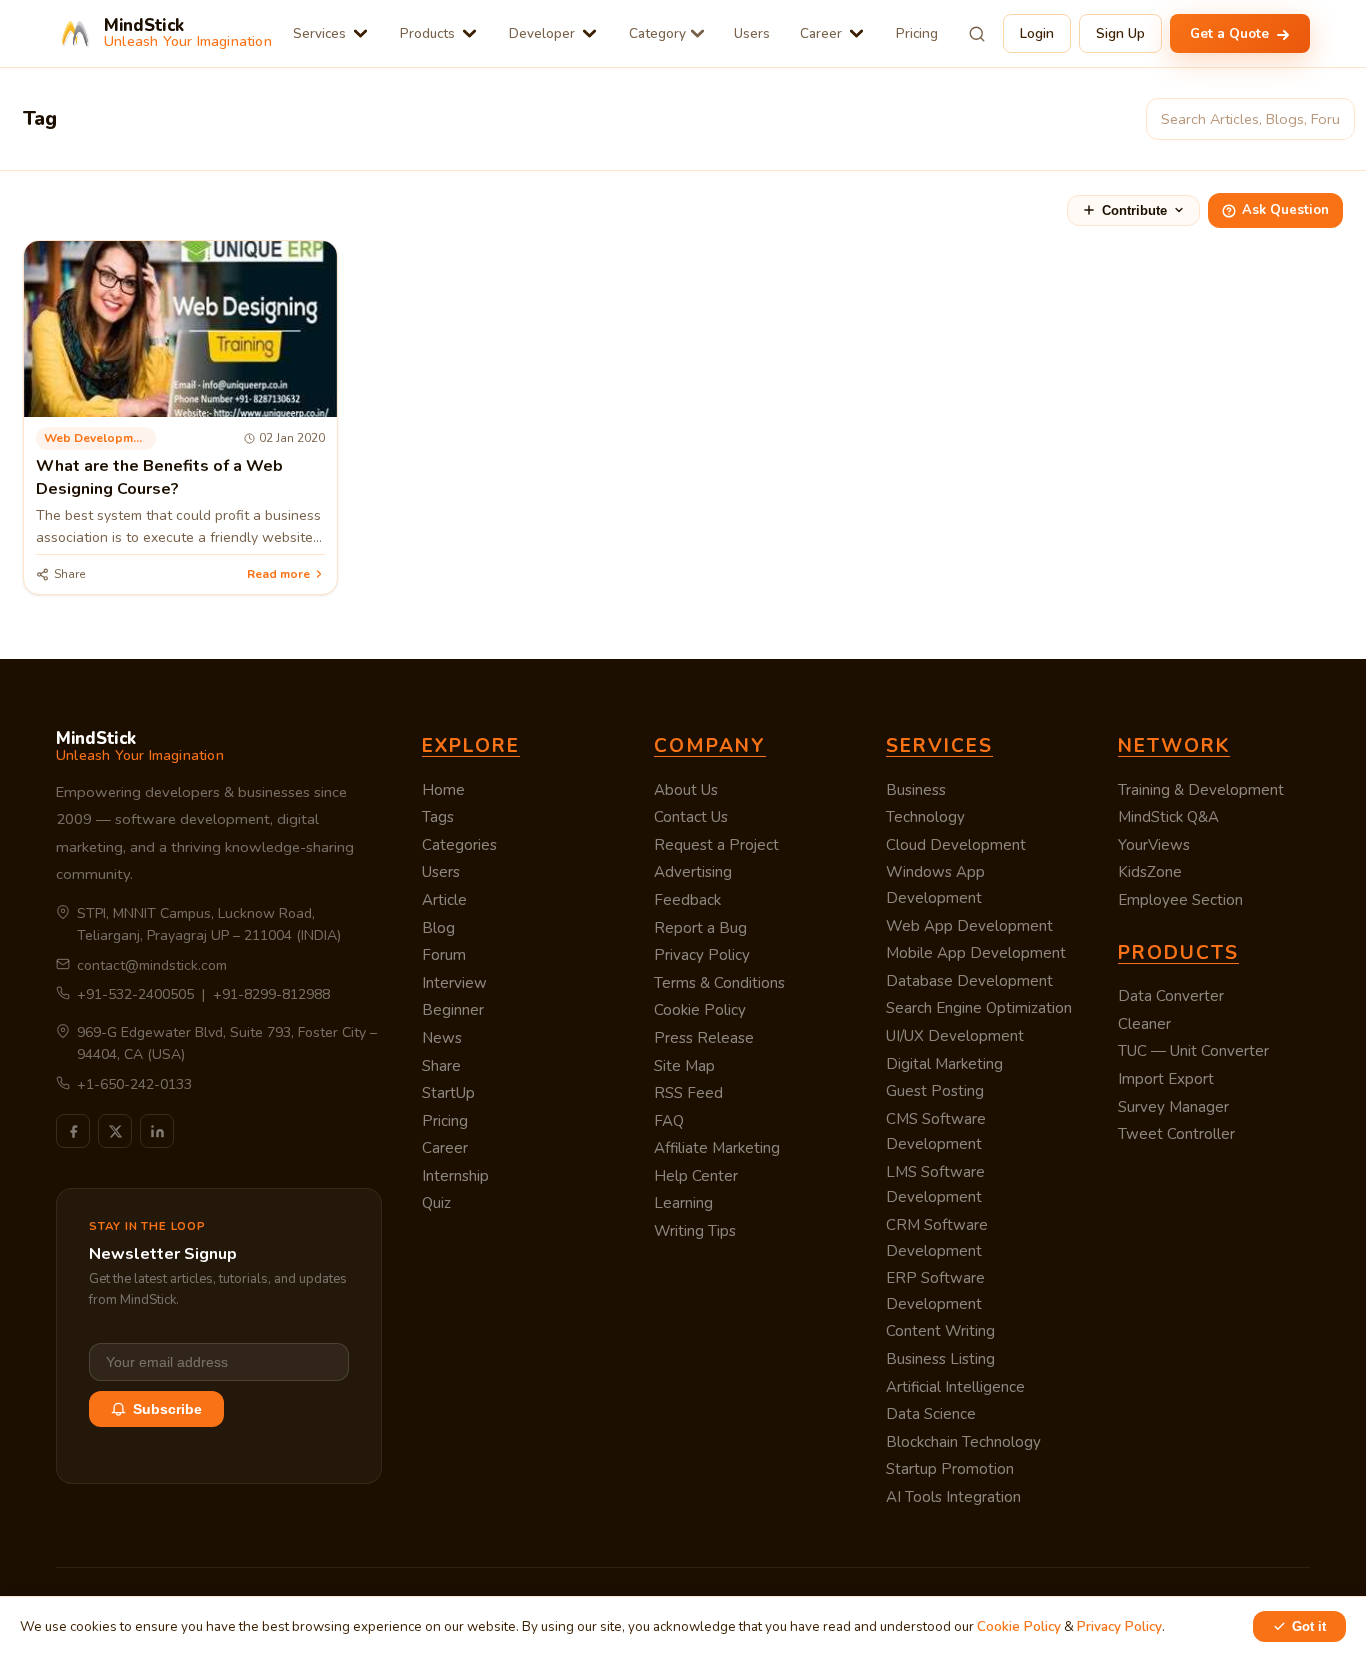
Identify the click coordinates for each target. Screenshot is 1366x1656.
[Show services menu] (360, 33)
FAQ (669, 1121)
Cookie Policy (700, 1010)
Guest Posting (935, 1091)
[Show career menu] (856, 33)
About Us (686, 790)
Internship (455, 1176)
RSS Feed (688, 1093)
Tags (438, 817)
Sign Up (1120, 33)
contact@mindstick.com (152, 965)
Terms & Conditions (719, 983)
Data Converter (1171, 996)
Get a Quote (1231, 33)
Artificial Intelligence (955, 1387)
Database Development (969, 981)
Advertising (693, 872)
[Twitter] (115, 1131)
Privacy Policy (702, 955)
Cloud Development (956, 845)
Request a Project (716, 845)
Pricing (917, 33)
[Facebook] (73, 1131)
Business (916, 790)
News (442, 1038)
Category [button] (657, 33)
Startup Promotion (950, 1469)
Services (319, 33)
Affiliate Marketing (717, 1148)
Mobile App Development (976, 953)
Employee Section (1180, 900)
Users (752, 33)
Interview (454, 983)
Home (443, 790)
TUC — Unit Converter (1193, 1051)
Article (444, 900)
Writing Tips (695, 1231)
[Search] (977, 34)
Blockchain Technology (963, 1442)
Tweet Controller (1176, 1134)
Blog (438, 928)
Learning (683, 1203)
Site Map (684, 1066)
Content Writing (940, 1331)
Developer (542, 33)
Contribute (1134, 210)
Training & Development (1201, 790)
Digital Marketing (944, 1064)
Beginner (453, 1010)
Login (1037, 33)
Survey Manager (1173, 1107)
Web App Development (969, 926)
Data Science (931, 1414)
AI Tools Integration (953, 1497)
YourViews (1154, 845)
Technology (925, 817)
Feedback (687, 900)
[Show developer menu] (589, 33)
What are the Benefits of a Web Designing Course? (159, 477)
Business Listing (940, 1359)
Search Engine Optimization (979, 1008)
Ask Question (1285, 210)
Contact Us (691, 817)
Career (821, 33)
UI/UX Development (955, 1036)
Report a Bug (700, 928)
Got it (1309, 1626)
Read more (278, 574)
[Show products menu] (469, 33)
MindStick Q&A (1168, 817)
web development (97, 438)
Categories (459, 845)
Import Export (1166, 1079)
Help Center (696, 1176)
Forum (444, 955)
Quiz (436, 1203)
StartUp (448, 1093)
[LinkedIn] (157, 1131)
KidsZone (1150, 872)
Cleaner (1144, 1024)
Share (441, 1066)
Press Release (704, 1038)
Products (427, 33)
